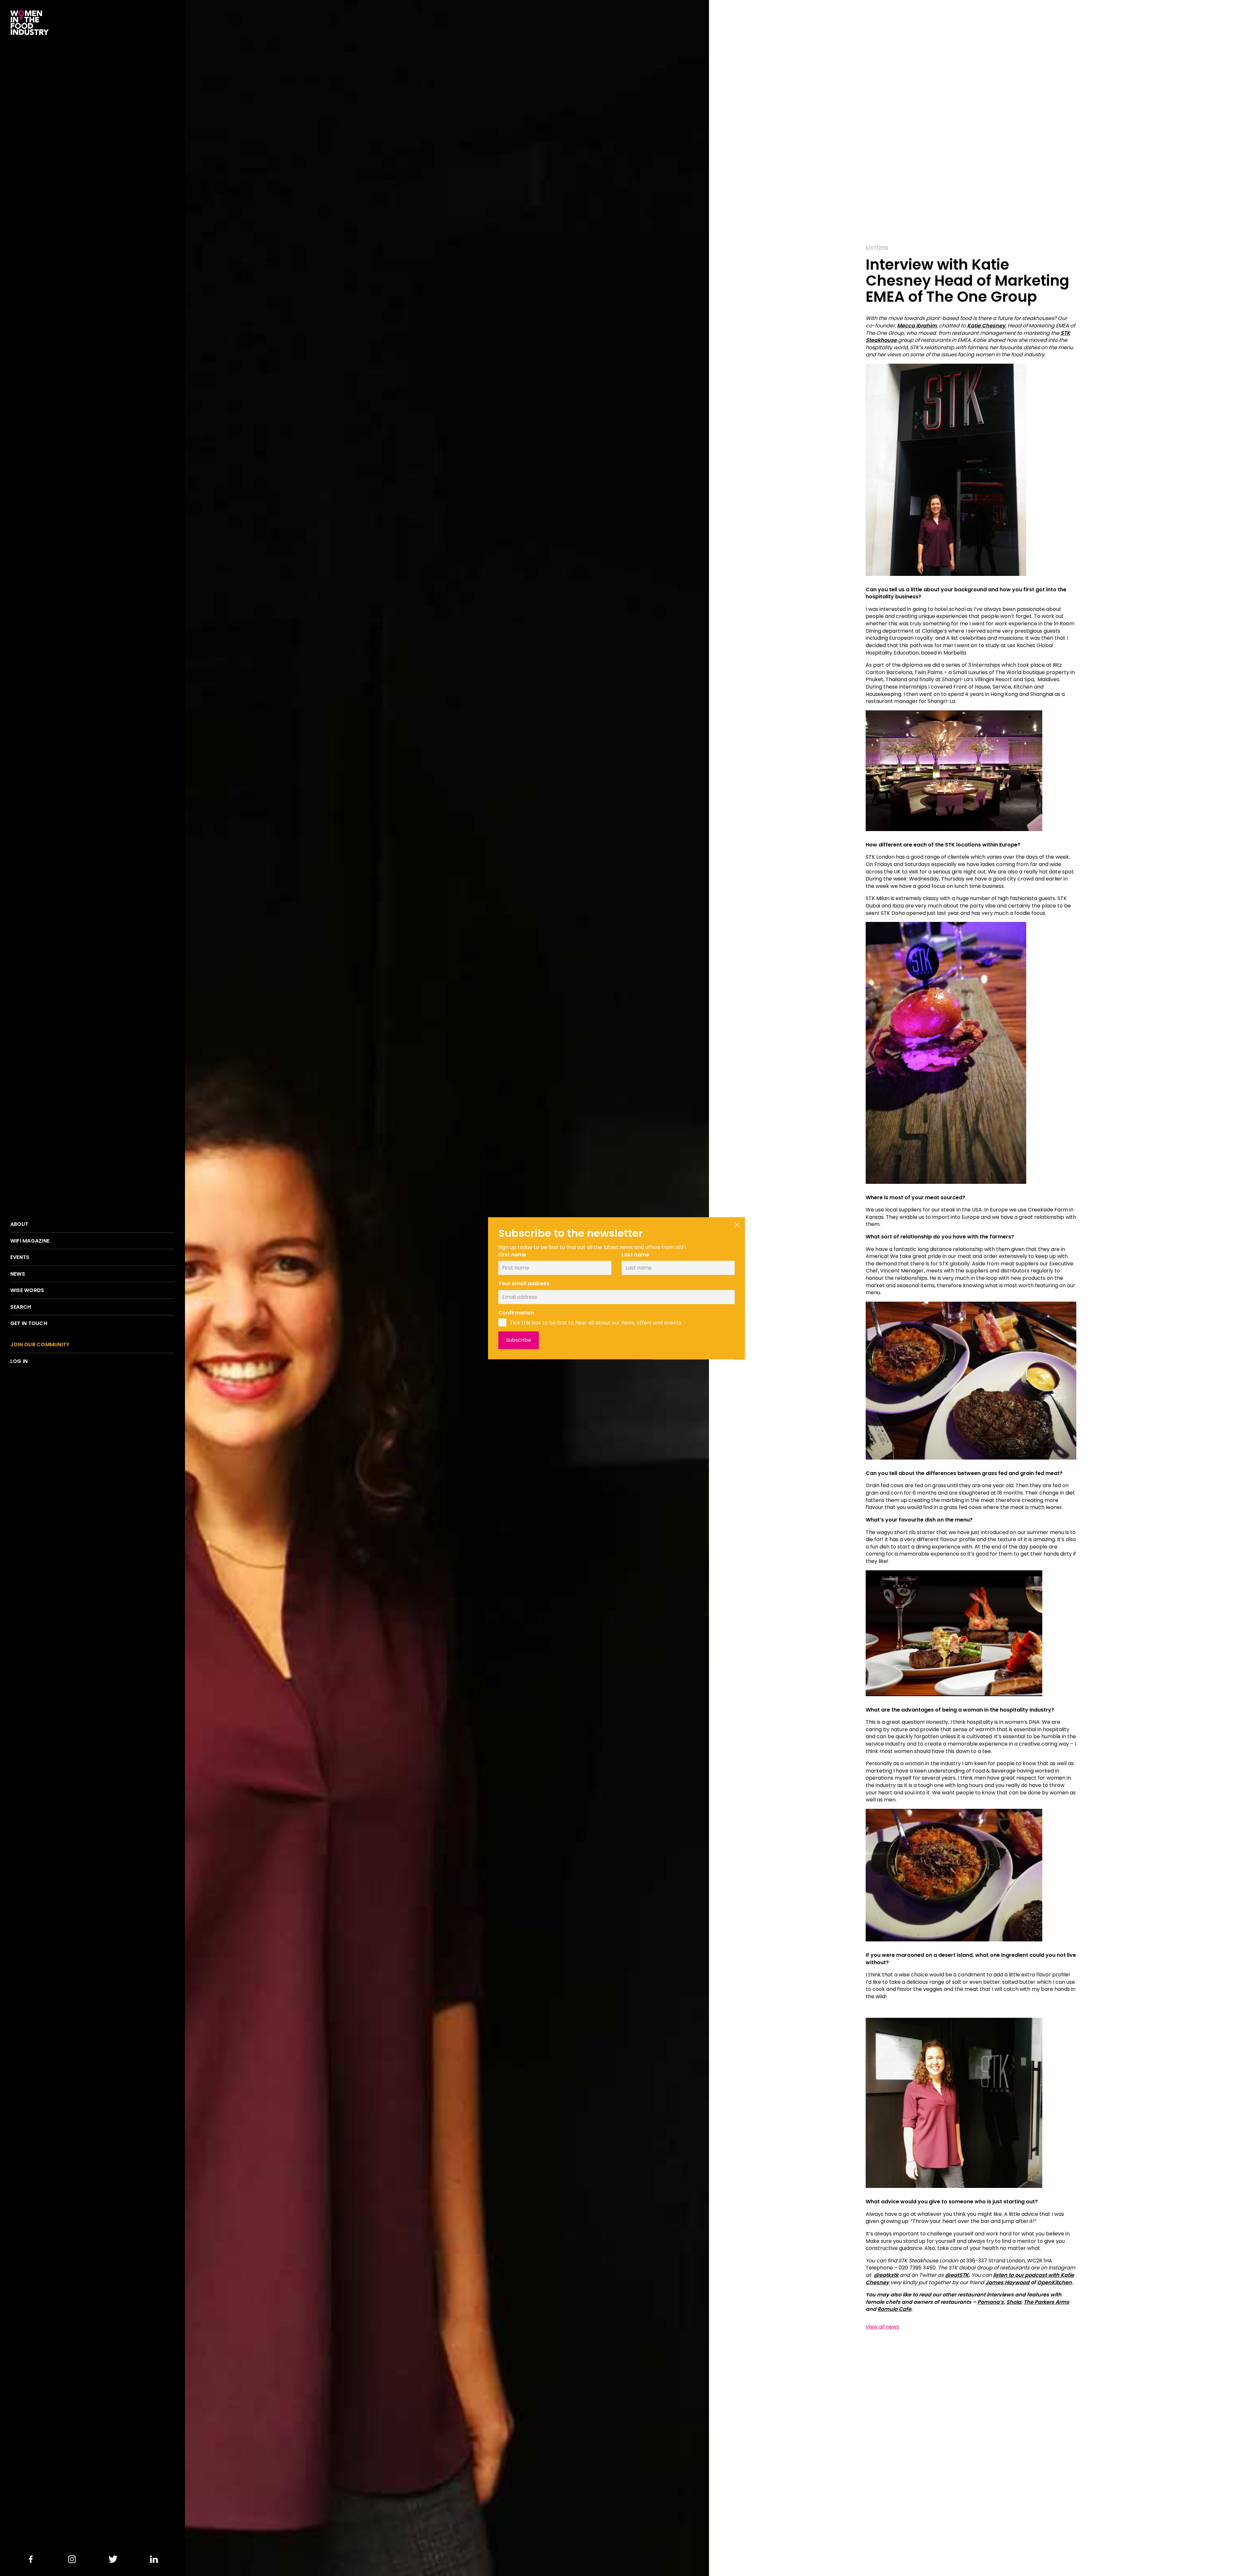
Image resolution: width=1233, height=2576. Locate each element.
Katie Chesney (986, 326)
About (19, 1224)
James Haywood (1007, 2282)
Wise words (27, 1290)
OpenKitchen (1054, 2282)
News (18, 1274)
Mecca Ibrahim (917, 326)
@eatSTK (957, 2275)
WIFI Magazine (30, 1241)
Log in (19, 1361)
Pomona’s (991, 2302)
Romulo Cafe (894, 2309)
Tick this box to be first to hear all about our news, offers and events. (596, 1323)
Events (20, 1257)
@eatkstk (886, 2275)
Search (21, 1307)
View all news (882, 2327)
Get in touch (29, 1323)
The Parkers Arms (1046, 2302)
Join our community (40, 1345)
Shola (1014, 2302)
